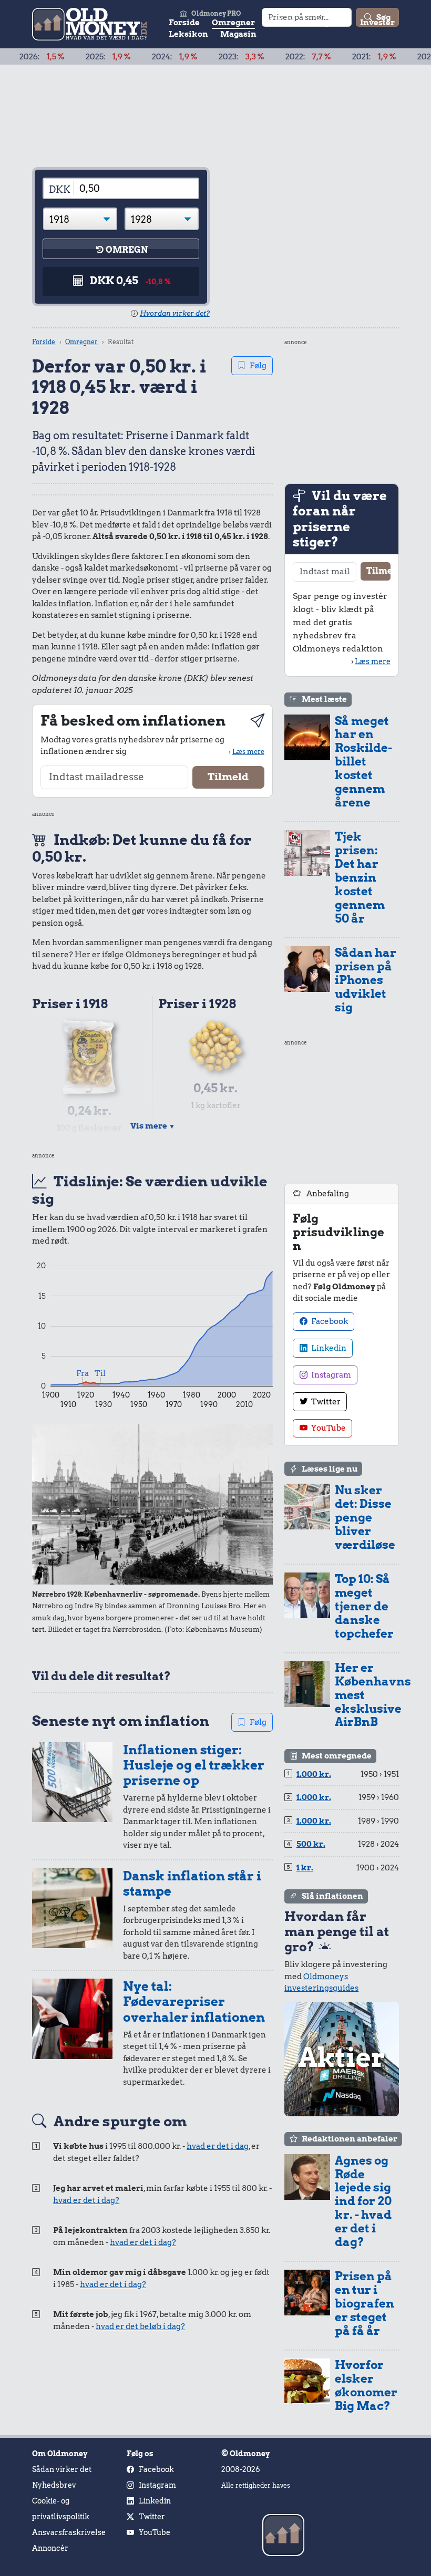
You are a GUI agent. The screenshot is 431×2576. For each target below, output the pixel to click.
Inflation (285, 23)
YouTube (328, 1428)
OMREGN (127, 250)
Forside (184, 23)
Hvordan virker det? (175, 313)
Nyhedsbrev (54, 2485)
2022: (272, 57)
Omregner (233, 23)
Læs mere (248, 751)
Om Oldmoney (60, 2454)
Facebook (329, 1321)
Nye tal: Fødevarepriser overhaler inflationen (194, 2002)
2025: (72, 57)
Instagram (330, 1375)
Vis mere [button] (153, 1126)
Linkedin (328, 1348)
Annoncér (50, 2548)
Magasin (238, 34)
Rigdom (332, 23)
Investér (377, 23)
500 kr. (311, 1844)
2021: (338, 57)
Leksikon (188, 34)
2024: (138, 57)
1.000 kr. (314, 1774)
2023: (205, 57)
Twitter (325, 1402)
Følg (258, 366)
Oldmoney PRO (216, 13)
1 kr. (305, 1868)
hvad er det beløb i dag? (140, 2326)
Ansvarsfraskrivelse (69, 2532)
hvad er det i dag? (86, 2200)
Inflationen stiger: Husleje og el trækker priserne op (194, 1765)
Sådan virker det (62, 2469)
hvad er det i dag (218, 2146)
